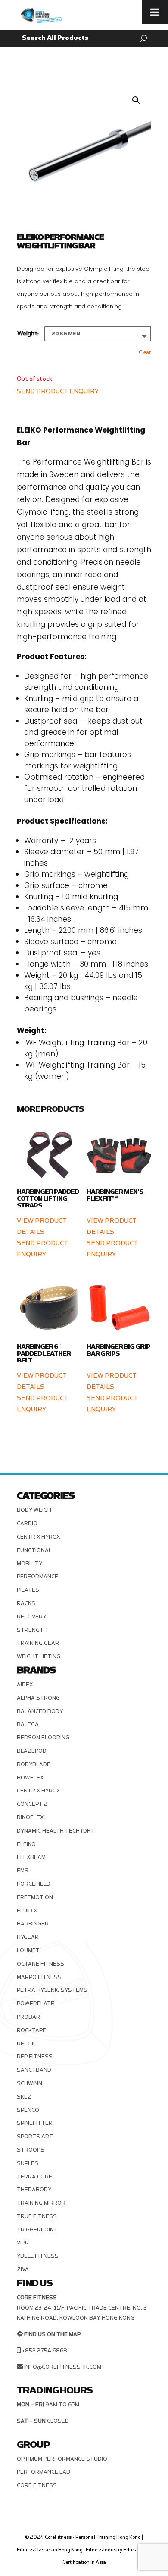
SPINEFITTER (35, 2123)
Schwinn (30, 2083)
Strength (32, 1630)
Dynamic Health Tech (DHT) (57, 1831)
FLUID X (27, 1911)
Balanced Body (40, 1711)
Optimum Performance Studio (62, 2459)
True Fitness (37, 2216)
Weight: (28, 333)
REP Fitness (35, 2057)
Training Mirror (41, 2203)
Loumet (28, 1950)
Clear (145, 352)
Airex (25, 1685)
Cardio (27, 1523)
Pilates (28, 1590)
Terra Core (34, 2177)
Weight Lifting (39, 1656)
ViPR (23, 2243)
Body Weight (36, 1510)
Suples (28, 2163)
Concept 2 (32, 1804)
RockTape (31, 2030)
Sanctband (34, 2070)
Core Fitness (37, 2485)
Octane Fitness (40, 1964)
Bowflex (30, 1778)
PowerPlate (36, 2004)
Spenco (28, 2110)
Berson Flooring (43, 1738)
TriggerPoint (37, 2230)
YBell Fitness (38, 2256)
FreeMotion (35, 1897)
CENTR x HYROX (38, 1537)
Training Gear (38, 1643)
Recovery (31, 1617)
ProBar (28, 2017)
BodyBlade (34, 1764)
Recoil (26, 2044)
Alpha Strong (38, 1698)
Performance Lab (44, 2472)
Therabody (34, 2190)
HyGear (28, 1937)
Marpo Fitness (39, 1977)
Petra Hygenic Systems (52, 1990)
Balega (28, 1724)
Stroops (31, 2150)
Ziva (23, 2269)
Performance (37, 1577)
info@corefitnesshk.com (63, 2367)
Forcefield (34, 1884)
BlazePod (32, 1751)
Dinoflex (30, 1817)
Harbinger (33, 1924)
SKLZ (24, 2097)
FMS (23, 1871)
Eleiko (26, 1844)
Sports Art (35, 2137)
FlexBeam (31, 1857)
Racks (26, 1603)
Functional (34, 1550)
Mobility (30, 1564)
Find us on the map (52, 2334)
